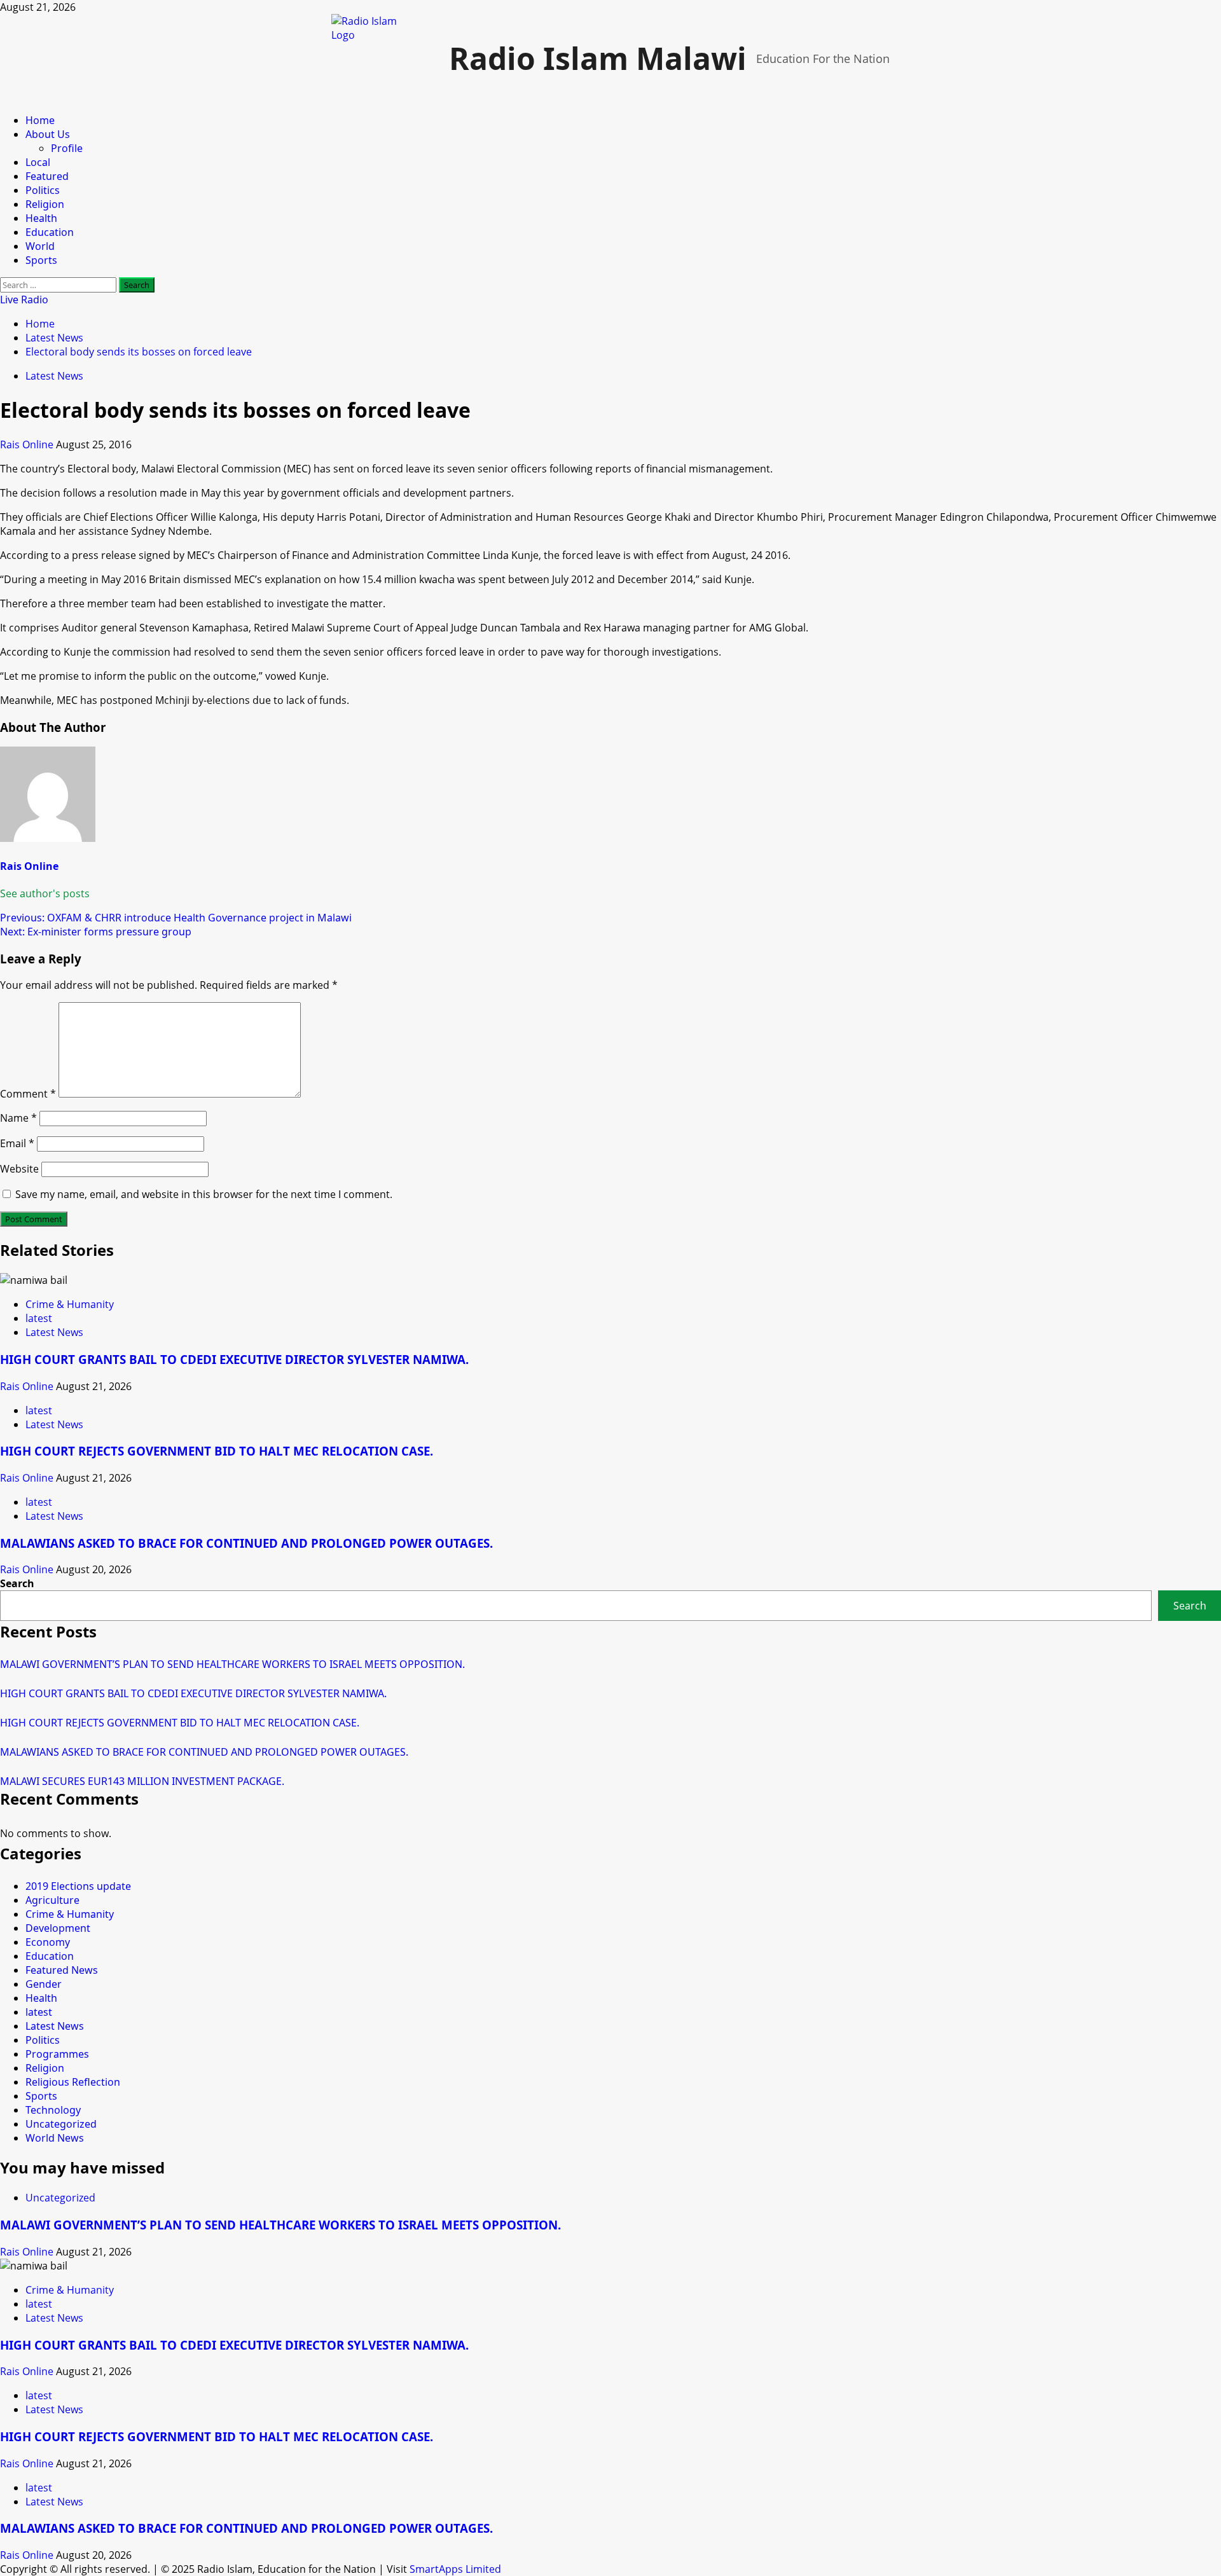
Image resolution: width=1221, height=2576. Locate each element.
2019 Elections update (78, 1886)
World (40, 246)
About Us (48, 134)
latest (39, 1318)
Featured (47, 176)
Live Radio (24, 300)
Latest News (54, 376)
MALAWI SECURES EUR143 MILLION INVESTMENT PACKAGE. (142, 1781)
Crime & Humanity (70, 1304)
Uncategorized (61, 2124)
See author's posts (45, 893)
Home (40, 120)
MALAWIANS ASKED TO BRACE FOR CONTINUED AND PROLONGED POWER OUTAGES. (246, 1543)
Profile (67, 148)
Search (17, 1583)
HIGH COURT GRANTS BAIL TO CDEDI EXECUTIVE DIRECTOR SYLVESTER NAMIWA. (234, 1359)
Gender (44, 1984)
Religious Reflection (73, 2082)
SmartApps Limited (455, 2569)
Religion (45, 204)
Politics (43, 190)
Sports (41, 260)
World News (55, 2138)
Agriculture (52, 1900)
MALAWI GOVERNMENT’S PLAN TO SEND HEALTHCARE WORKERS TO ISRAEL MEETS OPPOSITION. (232, 1664)
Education (50, 232)
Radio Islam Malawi (598, 58)
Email (17, 1143)
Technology (53, 2110)
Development (58, 1928)
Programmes (57, 2054)
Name (18, 1118)
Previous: (176, 918)
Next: (96, 932)
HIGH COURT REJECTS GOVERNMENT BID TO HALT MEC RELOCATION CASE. (217, 1451)
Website (19, 1169)
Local (38, 162)
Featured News (62, 1970)
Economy (48, 1942)
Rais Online (28, 444)
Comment (28, 1094)
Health (41, 218)
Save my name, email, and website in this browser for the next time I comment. (204, 1194)
